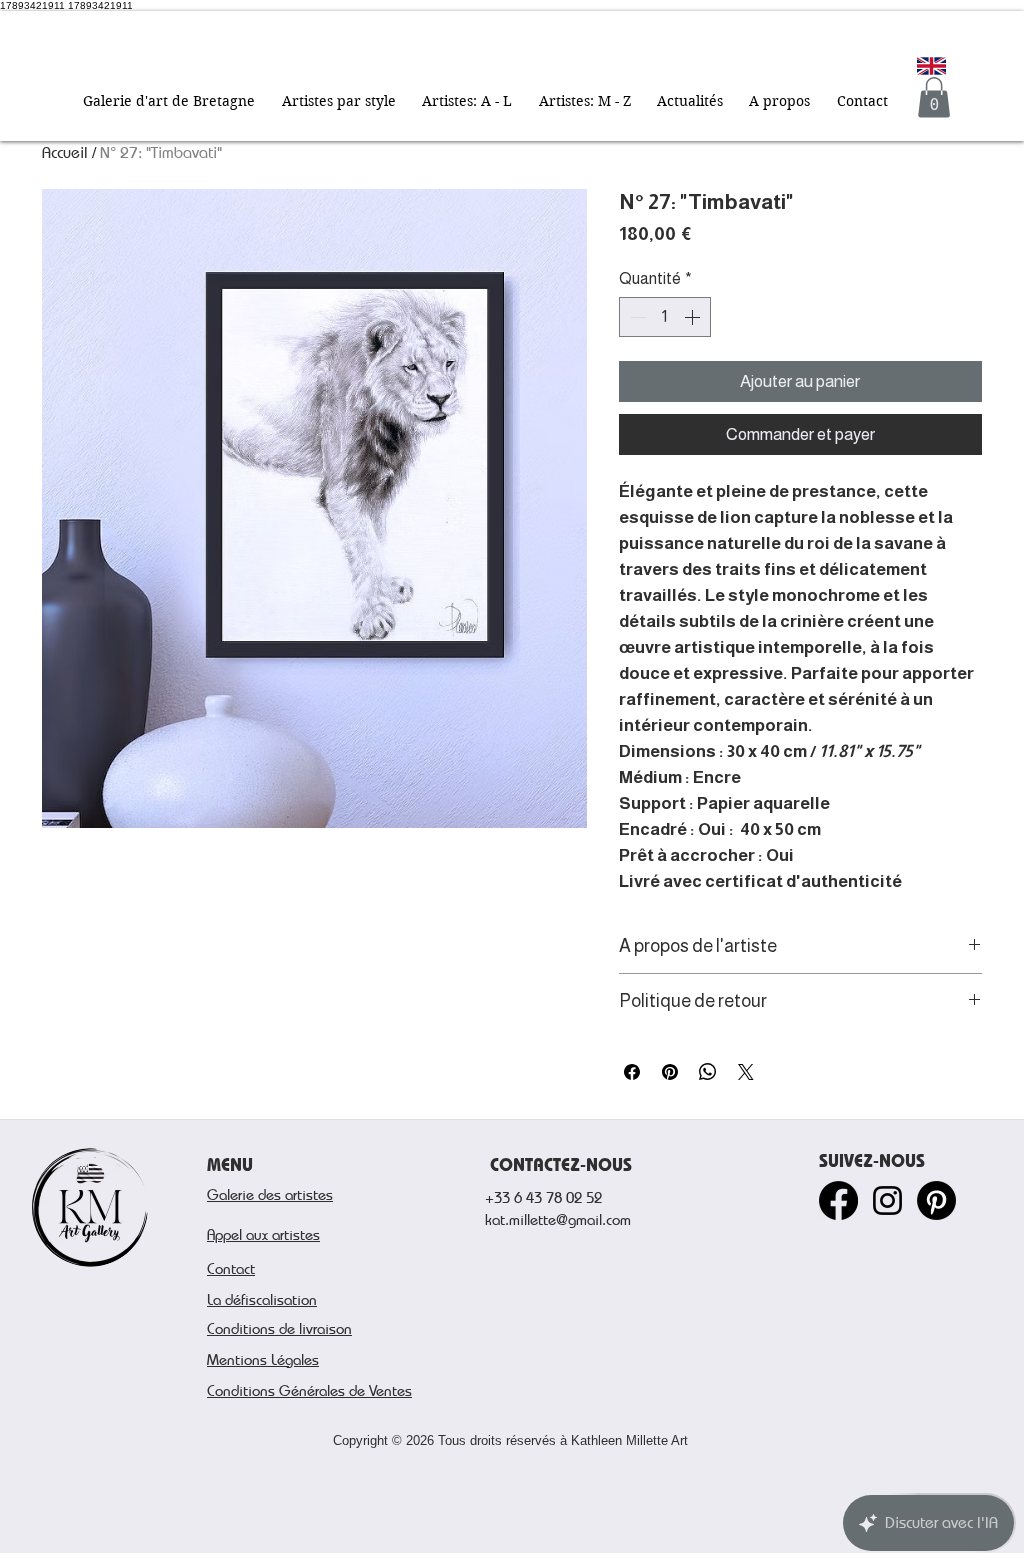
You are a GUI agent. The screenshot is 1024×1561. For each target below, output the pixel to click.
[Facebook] (838, 1200)
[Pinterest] (936, 1200)
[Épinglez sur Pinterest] (670, 1072)
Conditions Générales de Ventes (309, 1390)
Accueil (65, 152)
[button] (338, 101)
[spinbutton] (665, 317)
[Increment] (694, 317)
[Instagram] (887, 1200)
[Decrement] (636, 317)
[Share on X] (746, 1072)
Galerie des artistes (270, 1194)
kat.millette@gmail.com (558, 1219)
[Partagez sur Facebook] (632, 1072)
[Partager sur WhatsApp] (708, 1072)
